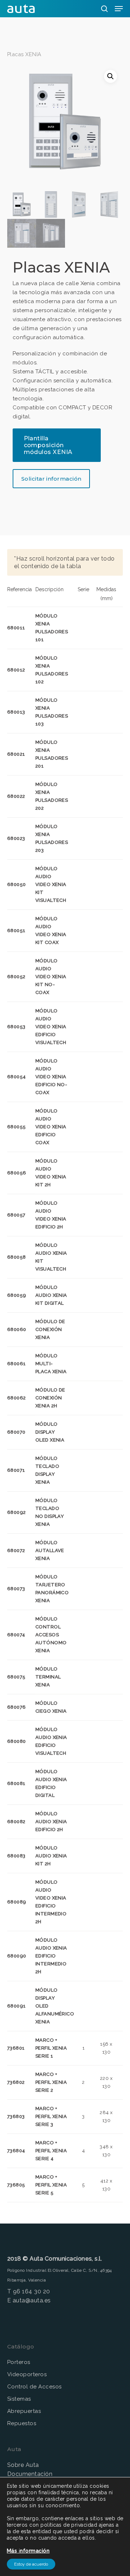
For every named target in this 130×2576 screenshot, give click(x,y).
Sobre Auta (23, 2465)
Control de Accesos (34, 2387)
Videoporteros (27, 2374)
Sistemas (19, 2399)
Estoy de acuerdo (31, 2564)
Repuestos (22, 2423)
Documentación (30, 2474)
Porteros (19, 2362)
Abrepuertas (24, 2411)
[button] (110, 76)
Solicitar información (51, 479)
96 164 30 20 (32, 2291)
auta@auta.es (32, 2300)
